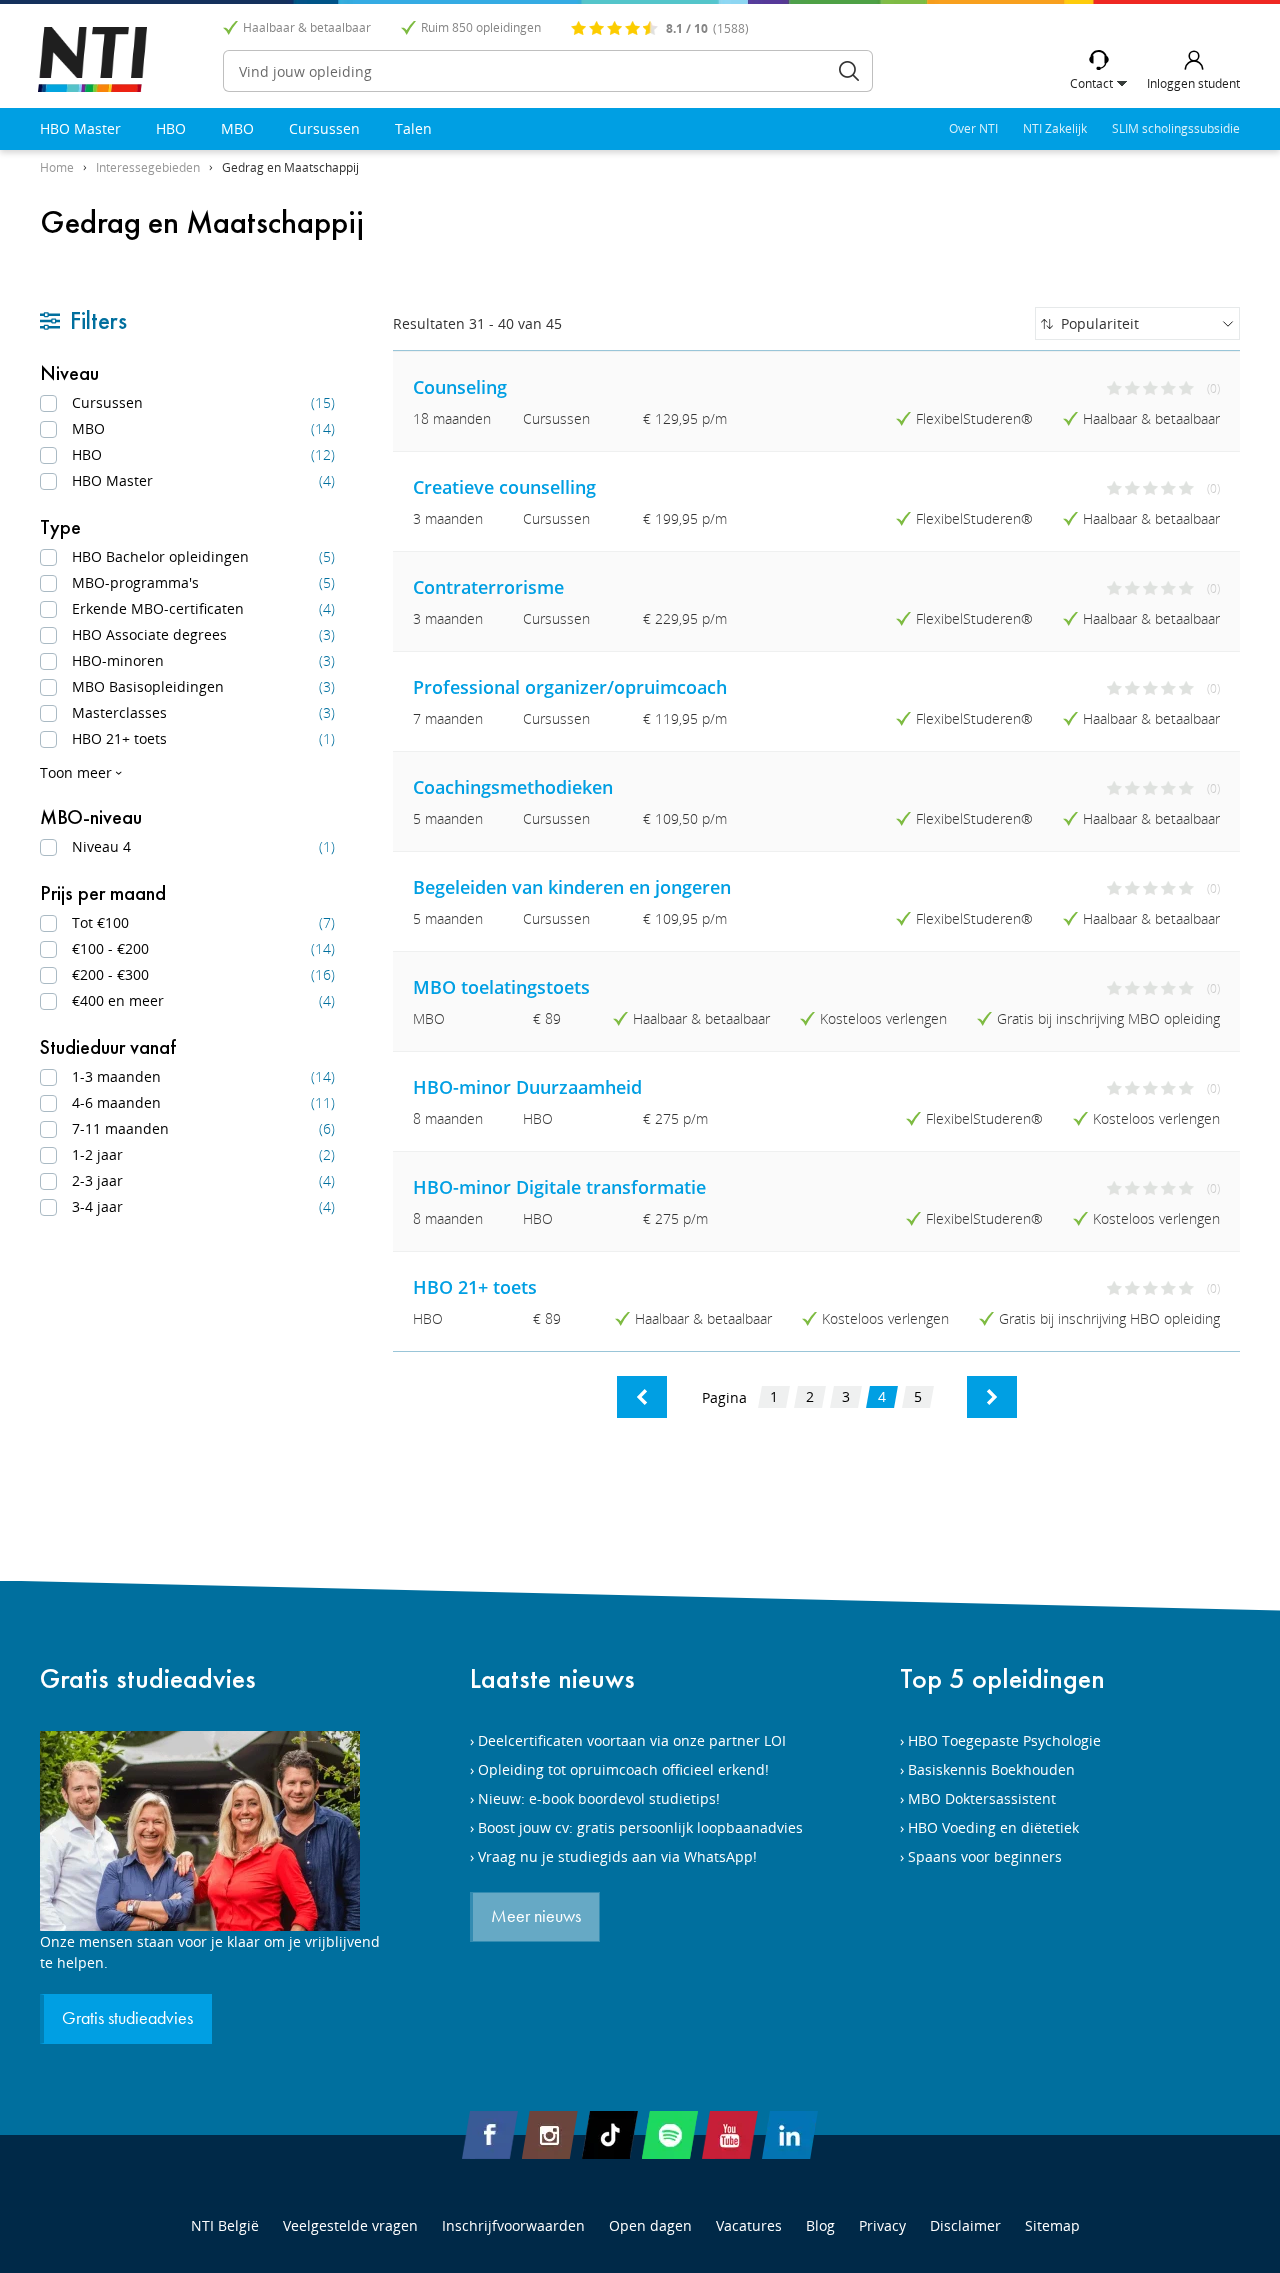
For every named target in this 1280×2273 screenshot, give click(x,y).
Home (57, 167)
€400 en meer (203, 1000)
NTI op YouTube (730, 2135)
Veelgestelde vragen (350, 2225)
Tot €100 (203, 922)
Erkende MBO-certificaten (203, 608)
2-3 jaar (203, 1180)
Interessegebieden (148, 167)
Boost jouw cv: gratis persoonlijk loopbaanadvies (640, 1827)
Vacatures (749, 2225)
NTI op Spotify (670, 2135)
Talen (413, 128)
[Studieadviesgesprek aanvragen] (210, 1831)
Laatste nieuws (552, 1678)
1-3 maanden (203, 1076)
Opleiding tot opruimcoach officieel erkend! (623, 1769)
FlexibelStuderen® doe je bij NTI (92, 59)
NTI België (225, 2225)
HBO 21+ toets (203, 738)
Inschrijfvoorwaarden (513, 2225)
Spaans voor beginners (985, 1856)
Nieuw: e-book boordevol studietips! (599, 1798)
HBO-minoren (203, 660)
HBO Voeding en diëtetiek (993, 1827)
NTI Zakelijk (1055, 128)
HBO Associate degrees (203, 634)
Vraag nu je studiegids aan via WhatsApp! (617, 1856)
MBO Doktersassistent (982, 1798)
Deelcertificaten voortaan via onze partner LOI (632, 1740)
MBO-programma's (203, 582)
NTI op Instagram (550, 2135)
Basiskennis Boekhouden (991, 1769)
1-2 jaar (203, 1154)
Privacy (882, 2225)
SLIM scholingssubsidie (1176, 128)
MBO (237, 128)
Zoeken (849, 71)
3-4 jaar (203, 1206)
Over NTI (973, 128)
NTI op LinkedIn (790, 2135)
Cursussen (324, 128)
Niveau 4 (203, 846)
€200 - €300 (203, 974)
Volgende (992, 1397)
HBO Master (80, 128)
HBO (171, 128)
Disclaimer (965, 2225)
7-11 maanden (203, 1128)
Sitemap (1052, 2225)
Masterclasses (203, 712)
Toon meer (76, 772)
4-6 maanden (203, 1102)
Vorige (642, 1397)
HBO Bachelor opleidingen (203, 556)
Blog (820, 2225)
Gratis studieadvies (148, 1678)
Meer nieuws (536, 1917)
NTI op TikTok (610, 2135)
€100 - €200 (203, 948)
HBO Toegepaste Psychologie (1004, 1740)
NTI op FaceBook (490, 2135)
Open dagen (650, 2225)
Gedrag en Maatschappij (290, 167)
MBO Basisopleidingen (203, 686)
